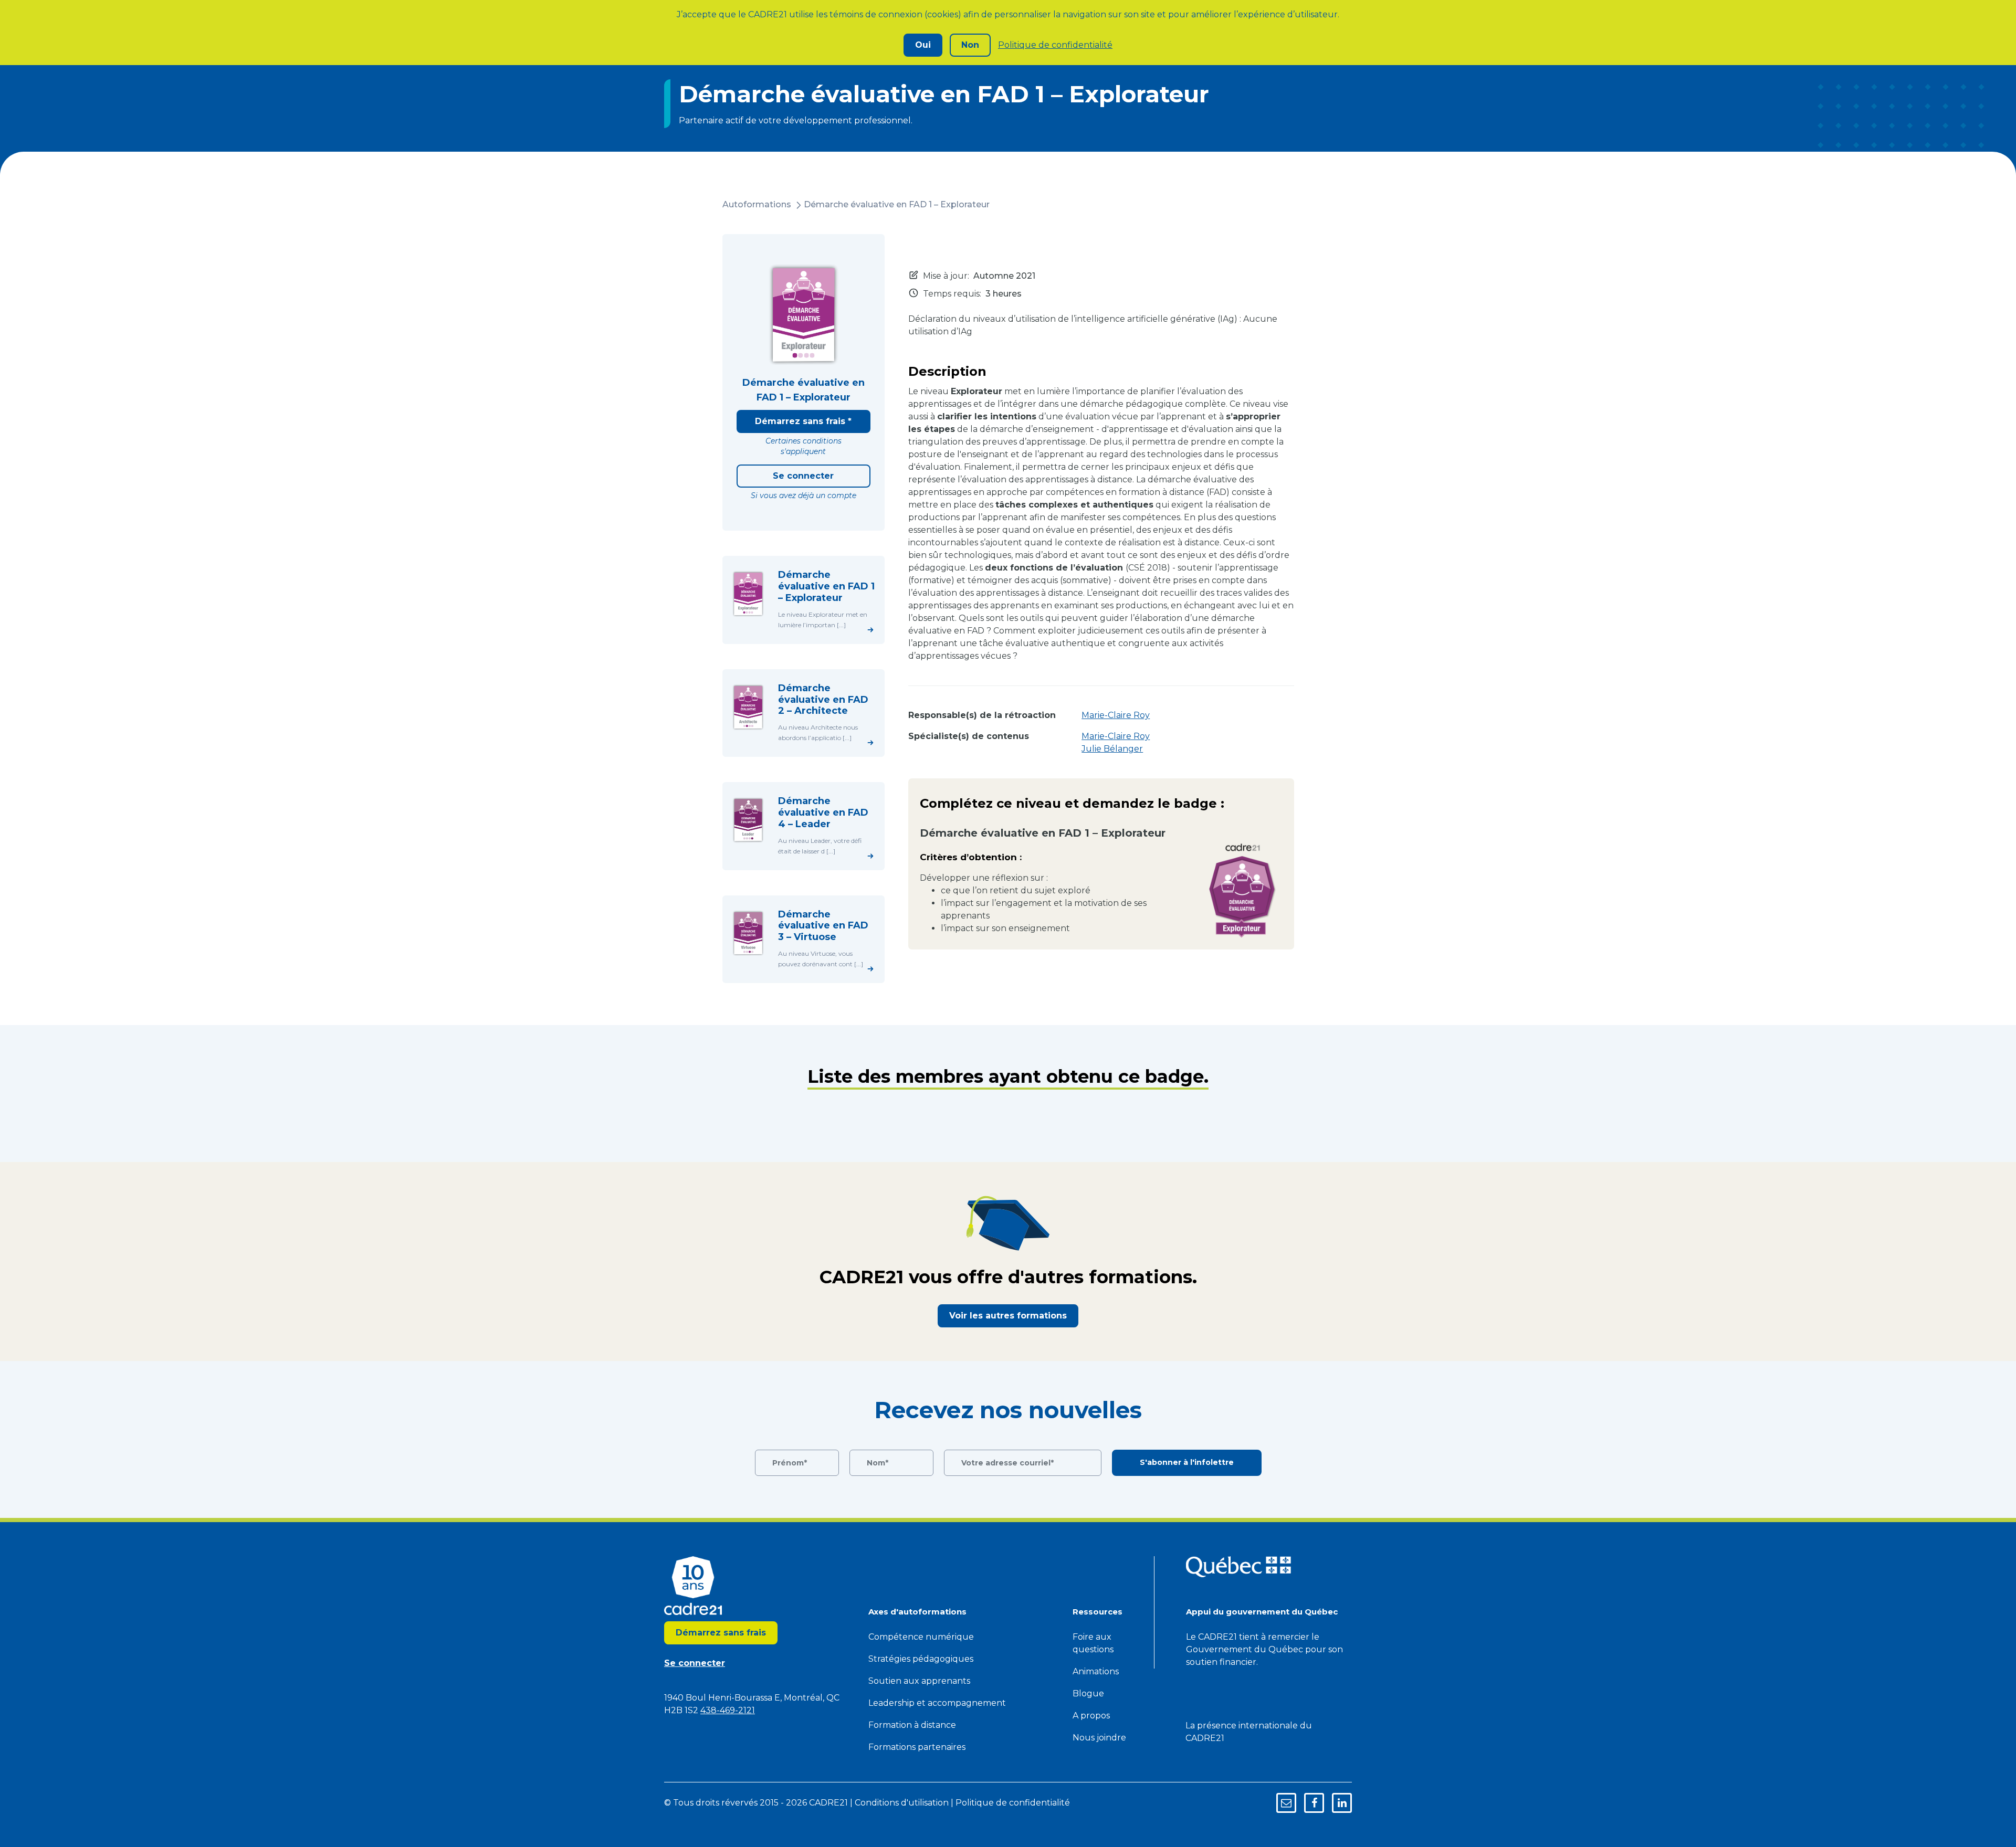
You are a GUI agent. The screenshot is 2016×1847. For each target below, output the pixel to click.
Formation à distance (912, 1725)
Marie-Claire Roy (1116, 715)
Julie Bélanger (1112, 749)
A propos (1091, 1716)
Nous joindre (1099, 1738)
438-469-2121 (728, 1710)
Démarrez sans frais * (803, 421)
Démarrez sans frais (721, 1633)
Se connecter (803, 476)
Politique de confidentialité (1055, 45)
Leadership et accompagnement (937, 1703)
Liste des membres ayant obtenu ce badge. (1008, 1076)
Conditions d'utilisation (902, 1803)
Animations (1096, 1671)
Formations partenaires (917, 1747)
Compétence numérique (921, 1637)
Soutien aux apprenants (919, 1681)
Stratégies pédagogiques (921, 1659)
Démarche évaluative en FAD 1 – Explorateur (897, 204)
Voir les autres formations (1008, 1316)
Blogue (1088, 1693)
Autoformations (757, 204)
